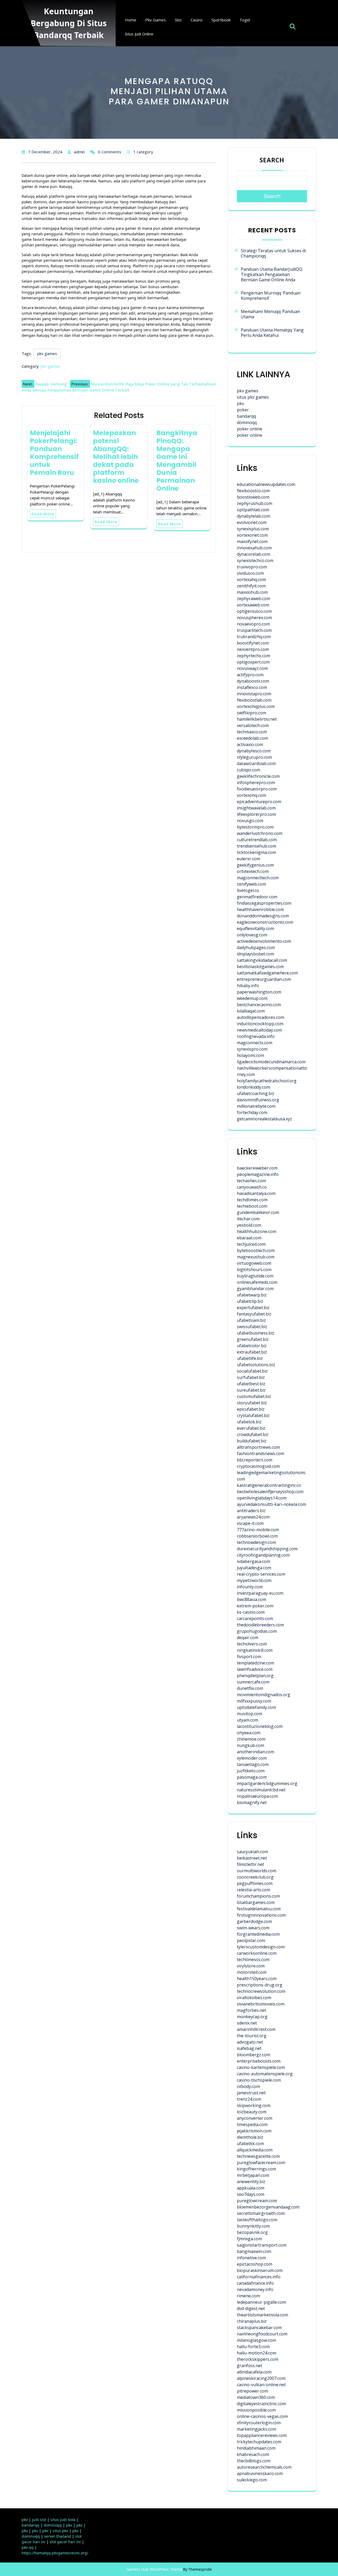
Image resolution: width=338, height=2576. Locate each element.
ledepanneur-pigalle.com (261, 2302)
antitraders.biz (251, 1511)
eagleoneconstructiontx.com (265, 922)
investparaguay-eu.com (260, 1593)
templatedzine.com (255, 1663)
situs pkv (60, 2531)
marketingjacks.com (257, 2429)
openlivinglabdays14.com (262, 1498)
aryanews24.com (253, 1517)
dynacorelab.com (253, 554)
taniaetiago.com (253, 1764)
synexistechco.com (255, 560)
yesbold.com (249, 1225)
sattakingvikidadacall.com (262, 960)
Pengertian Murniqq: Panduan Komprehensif (271, 296)
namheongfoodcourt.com (262, 2334)
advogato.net (250, 2042)
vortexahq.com (251, 579)
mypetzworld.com (254, 1580)
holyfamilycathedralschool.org (267, 1081)
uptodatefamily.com (256, 1707)
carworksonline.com (257, 1953)
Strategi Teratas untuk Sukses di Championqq (273, 253)
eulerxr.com (248, 859)
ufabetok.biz (249, 1422)
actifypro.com (250, 675)
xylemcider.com (252, 1758)
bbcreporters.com (255, 1460)
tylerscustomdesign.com (261, 1947)
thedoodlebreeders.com (260, 1625)
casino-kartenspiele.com (261, 2067)
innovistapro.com (254, 694)
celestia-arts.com (253, 1890)
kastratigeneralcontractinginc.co (269, 1485)
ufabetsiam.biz (251, 1320)
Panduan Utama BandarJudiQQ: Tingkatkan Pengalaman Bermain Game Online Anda (272, 274)
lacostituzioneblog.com (260, 1726)
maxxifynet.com (252, 541)
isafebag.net (249, 2048)
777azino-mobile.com (258, 1530)
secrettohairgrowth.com (261, 2213)
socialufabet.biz (252, 1371)
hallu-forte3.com (253, 2347)
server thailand (58, 2536)
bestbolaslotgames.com (260, 967)
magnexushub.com (256, 1257)
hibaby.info (248, 986)
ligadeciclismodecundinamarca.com (271, 1062)
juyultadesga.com (254, 1568)
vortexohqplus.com (256, 706)
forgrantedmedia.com (258, 1934)
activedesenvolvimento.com (264, 941)
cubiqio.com (248, 770)
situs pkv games (253, 397)
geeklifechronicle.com (258, 776)
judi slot (39, 2520)
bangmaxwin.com (254, 2251)
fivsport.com (249, 1657)
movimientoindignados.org (264, 1695)
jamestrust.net (251, 2093)
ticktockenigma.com (256, 852)
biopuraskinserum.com (260, 2270)
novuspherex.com (254, 618)
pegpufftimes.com (255, 1883)
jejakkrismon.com (254, 2131)
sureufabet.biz (251, 1390)
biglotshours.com (254, 1269)
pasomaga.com (252, 1777)
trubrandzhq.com (254, 637)
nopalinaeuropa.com (257, 1796)
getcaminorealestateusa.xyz (264, 1119)
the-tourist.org (252, 2036)
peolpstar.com (251, 1940)
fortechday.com (252, 1112)
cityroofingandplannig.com (263, 1555)
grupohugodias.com (257, 1631)
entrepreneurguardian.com (264, 979)
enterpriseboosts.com (259, 2061)
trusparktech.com (254, 630)
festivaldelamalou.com (259, 1909)
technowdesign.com (256, 1542)
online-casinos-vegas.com (262, 2416)
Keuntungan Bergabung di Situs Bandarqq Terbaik (69, 23)
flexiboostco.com (253, 491)
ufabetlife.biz (250, 1358)
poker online (250, 429)
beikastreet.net (252, 1858)
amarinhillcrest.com (256, 2029)
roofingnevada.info (256, 1036)
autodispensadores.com (260, 1017)
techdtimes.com (252, 1200)
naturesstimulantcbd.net (261, 1790)
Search (272, 160)
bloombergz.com (253, 2055)
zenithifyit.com (251, 586)
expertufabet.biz (253, 1308)
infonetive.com (251, 2258)
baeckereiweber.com (257, 1168)
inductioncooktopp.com (260, 1024)
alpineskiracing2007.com (261, 2378)
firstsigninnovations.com (261, 1915)
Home (131, 20)
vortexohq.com (252, 795)
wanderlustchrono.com (260, 833)
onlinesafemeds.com (257, 1282)
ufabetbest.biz (251, 1384)
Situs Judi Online (139, 34)
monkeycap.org (252, 2017)
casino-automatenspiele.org (265, 2074)
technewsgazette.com (258, 2156)
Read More (43, 514)
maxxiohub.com (252, 592)
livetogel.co (248, 890)
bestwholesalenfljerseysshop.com (270, 1492)
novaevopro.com (253, 624)
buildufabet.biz (252, 1441)
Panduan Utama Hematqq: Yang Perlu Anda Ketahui (272, 333)
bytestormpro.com (255, 827)
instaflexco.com (252, 687)
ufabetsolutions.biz (256, 1365)
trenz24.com (249, 2099)
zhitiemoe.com (251, 1739)
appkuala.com (251, 2188)
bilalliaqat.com (251, 1011)
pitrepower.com (252, 2391)
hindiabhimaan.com (256, 2448)
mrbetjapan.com (253, 2175)
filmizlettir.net (250, 1864)
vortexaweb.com (253, 605)
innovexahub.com (254, 548)
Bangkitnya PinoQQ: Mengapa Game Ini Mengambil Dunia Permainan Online (177, 461)
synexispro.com (252, 1049)
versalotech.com (253, 725)
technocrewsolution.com (261, 1991)
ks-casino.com (251, 1612)
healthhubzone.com (257, 1231)
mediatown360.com (256, 2397)
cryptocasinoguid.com (258, 1466)
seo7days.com (251, 2194)
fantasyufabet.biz (254, 1314)
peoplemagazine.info (258, 1174)
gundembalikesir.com (258, 1212)
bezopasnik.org (252, 2232)
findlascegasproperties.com (264, 903)
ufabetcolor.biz (252, 1346)
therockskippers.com (258, 2359)
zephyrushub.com (255, 503)
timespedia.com (252, 2124)
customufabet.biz (254, 1396)
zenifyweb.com (251, 884)
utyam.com (248, 1720)
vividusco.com (250, 573)
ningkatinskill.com (255, 1650)
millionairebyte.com (256, 1106)
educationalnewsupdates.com (266, 484)
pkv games (156, 20)
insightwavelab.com (256, 808)
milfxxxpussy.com (254, 1701)
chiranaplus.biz (252, 2321)
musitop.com (250, 1714)
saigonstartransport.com (262, 2245)
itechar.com (248, 1219)
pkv (240, 403)
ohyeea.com (249, 1733)
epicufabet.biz (251, 1409)
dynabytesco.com (254, 751)
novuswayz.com (252, 668)
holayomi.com (250, 1055)
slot (178, 20)
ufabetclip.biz (250, 1301)
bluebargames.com (256, 1902)
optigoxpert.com (253, 662)
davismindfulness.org (258, 1100)
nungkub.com (250, 1745)
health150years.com (257, 1979)
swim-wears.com (253, 1928)
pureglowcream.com (257, 2201)
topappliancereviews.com (262, 2435)
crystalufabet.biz (253, 1415)
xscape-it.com (250, 1523)
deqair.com (248, 1637)
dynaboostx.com (253, 681)
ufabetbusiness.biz (256, 1333)
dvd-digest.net (251, 2308)
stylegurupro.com (254, 757)
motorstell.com (252, 1972)
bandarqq (246, 416)
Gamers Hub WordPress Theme (154, 2569)
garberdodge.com (254, 1921)
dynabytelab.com (253, 516)
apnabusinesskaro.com (260, 2473)
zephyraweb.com (253, 599)
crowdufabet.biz (253, 1434)
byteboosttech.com (256, 1250)
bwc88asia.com (252, 1599)
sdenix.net (247, 2023)
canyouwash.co (252, 1187)
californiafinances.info (259, 2277)
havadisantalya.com (256, 1193)
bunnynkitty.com (253, 2226)
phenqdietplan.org (255, 1676)
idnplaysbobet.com (255, 954)
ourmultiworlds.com (257, 1871)
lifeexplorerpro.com (256, 814)
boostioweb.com (253, 497)
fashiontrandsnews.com (260, 1453)
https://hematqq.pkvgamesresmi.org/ (55, 2553)
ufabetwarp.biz (252, 1295)
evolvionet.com (252, 522)
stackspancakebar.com (259, 2327)
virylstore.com (251, 1966)
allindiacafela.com (254, 2372)
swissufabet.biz (252, 1327)
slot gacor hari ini (65, 2542)
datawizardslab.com (256, 763)
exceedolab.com (252, 738)
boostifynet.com (253, 643)
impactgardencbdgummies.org (267, 1783)
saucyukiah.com (252, 1852)
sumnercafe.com (253, 1682)
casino (197, 20)
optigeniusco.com (254, 611)
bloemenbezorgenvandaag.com (268, 2207)
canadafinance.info (255, 2283)
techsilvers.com (252, 1644)
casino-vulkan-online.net (261, 2385)
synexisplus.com (253, 529)
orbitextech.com (253, 871)
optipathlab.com (253, 510)
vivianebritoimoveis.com (261, 2004)
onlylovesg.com (252, 935)
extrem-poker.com (255, 1606)
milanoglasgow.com (256, 2340)
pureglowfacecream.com (261, 2163)
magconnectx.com (255, 1043)
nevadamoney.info (255, 2289)
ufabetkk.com (250, 2143)
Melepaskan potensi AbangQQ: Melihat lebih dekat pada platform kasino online (116, 457)
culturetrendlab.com (257, 840)
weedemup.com (252, 998)
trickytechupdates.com (259, 2442)
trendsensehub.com (257, 846)
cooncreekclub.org (255, 1877)
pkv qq (28, 2547)
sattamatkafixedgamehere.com (267, 973)
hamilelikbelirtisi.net (257, 719)
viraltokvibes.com (254, 1998)
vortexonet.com (252, 535)
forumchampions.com (258, 1896)
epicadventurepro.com (259, 802)
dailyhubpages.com (256, 947)
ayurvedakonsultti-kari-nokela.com (271, 1504)
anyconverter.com (255, 2118)
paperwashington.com (259, 992)
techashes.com (251, 1181)
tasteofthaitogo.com (257, 2220)
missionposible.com (256, 2410)
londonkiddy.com (253, 1087)
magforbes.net (252, 2010)
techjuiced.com (251, 1244)
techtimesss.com (253, 1959)
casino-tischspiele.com (259, 2080)
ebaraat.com (249, 1238)
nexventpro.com (253, 649)
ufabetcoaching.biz (256, 1093)
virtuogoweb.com (254, 1263)
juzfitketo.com (251, 1771)
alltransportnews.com (258, 1447)
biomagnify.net (252, 1802)
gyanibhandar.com (255, 1289)
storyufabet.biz (252, 1403)
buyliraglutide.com (255, 1276)
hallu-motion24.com (257, 2353)
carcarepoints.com (255, 1618)
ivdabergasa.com (253, 1561)
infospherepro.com (256, 783)
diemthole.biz (250, 2137)
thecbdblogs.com (254, 2461)
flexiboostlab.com (254, 700)
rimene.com (248, 2296)
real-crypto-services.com (261, 1574)
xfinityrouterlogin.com (259, 2423)
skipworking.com (254, 2105)
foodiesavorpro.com (257, 789)
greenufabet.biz (253, 1339)
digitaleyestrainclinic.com (261, 2404)
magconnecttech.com (258, 878)
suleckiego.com (252, 2480)
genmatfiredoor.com (257, 897)
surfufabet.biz (251, 1377)
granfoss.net (250, 2366)
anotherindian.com (255, 1752)
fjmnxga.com (249, 2239)
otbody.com (248, 2086)
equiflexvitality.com (255, 928)
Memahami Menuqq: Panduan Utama (270, 314)
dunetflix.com (250, 1688)
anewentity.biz (251, 2182)
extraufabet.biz (252, 1352)
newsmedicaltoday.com (259, 1030)
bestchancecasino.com (259, 1005)
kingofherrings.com (256, 2169)
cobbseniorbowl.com (257, 1536)
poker (243, 410)
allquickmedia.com (255, 2150)
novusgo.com (250, 821)
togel (245, 20)
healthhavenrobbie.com (260, 909)
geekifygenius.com (255, 865)
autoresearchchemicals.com (264, 2467)
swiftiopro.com (252, 713)
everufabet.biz (251, 1428)
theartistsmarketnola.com (262, 2315)
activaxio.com (250, 744)
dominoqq (247, 422)
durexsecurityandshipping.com (267, 1549)
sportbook (221, 20)
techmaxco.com (252, 732)
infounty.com (250, 1587)
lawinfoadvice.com (255, 1669)
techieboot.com (252, 1206)
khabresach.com (253, 2454)
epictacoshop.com (255, 2264)
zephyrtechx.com (253, 656)
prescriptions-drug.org (260, 1985)
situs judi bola (63, 2520)
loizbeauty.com (252, 2112)
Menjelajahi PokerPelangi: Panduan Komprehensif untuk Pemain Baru (54, 453)
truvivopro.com (252, 567)
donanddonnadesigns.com (263, 916)
